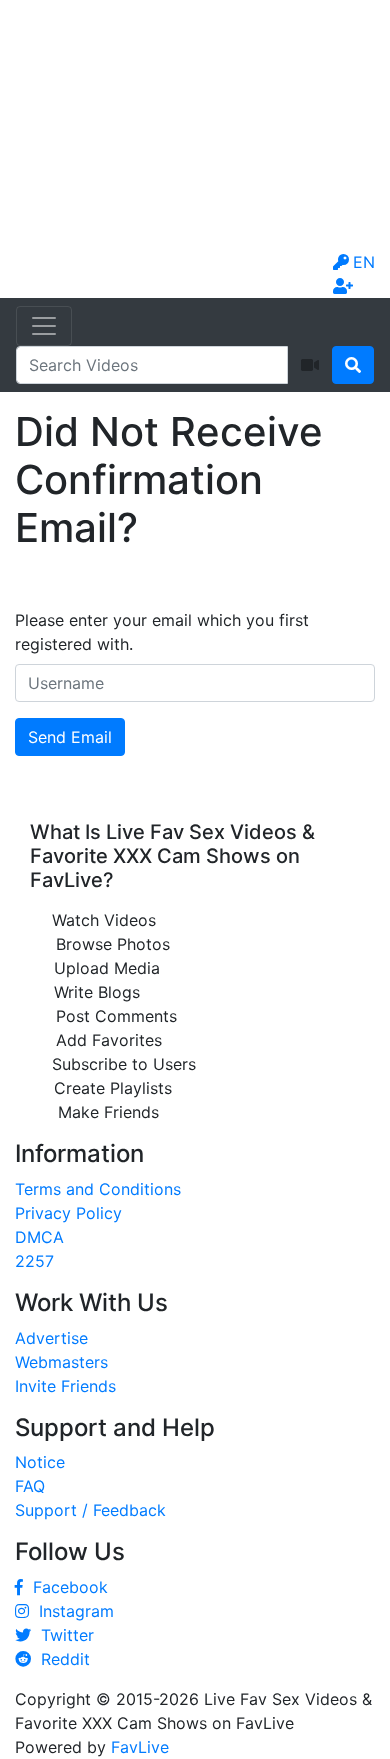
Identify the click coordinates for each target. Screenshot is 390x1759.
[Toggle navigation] (44, 326)
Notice (40, 1462)
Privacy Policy (68, 1213)
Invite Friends (65, 1386)
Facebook (65, 1587)
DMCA (39, 1237)
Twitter (62, 1635)
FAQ (30, 1486)
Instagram (71, 1611)
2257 (34, 1261)
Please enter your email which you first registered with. (162, 632)
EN (364, 262)
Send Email (70, 737)
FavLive (140, 1747)
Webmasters (61, 1362)
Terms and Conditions (98, 1189)
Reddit (60, 1659)
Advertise (51, 1338)
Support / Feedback (90, 1510)
